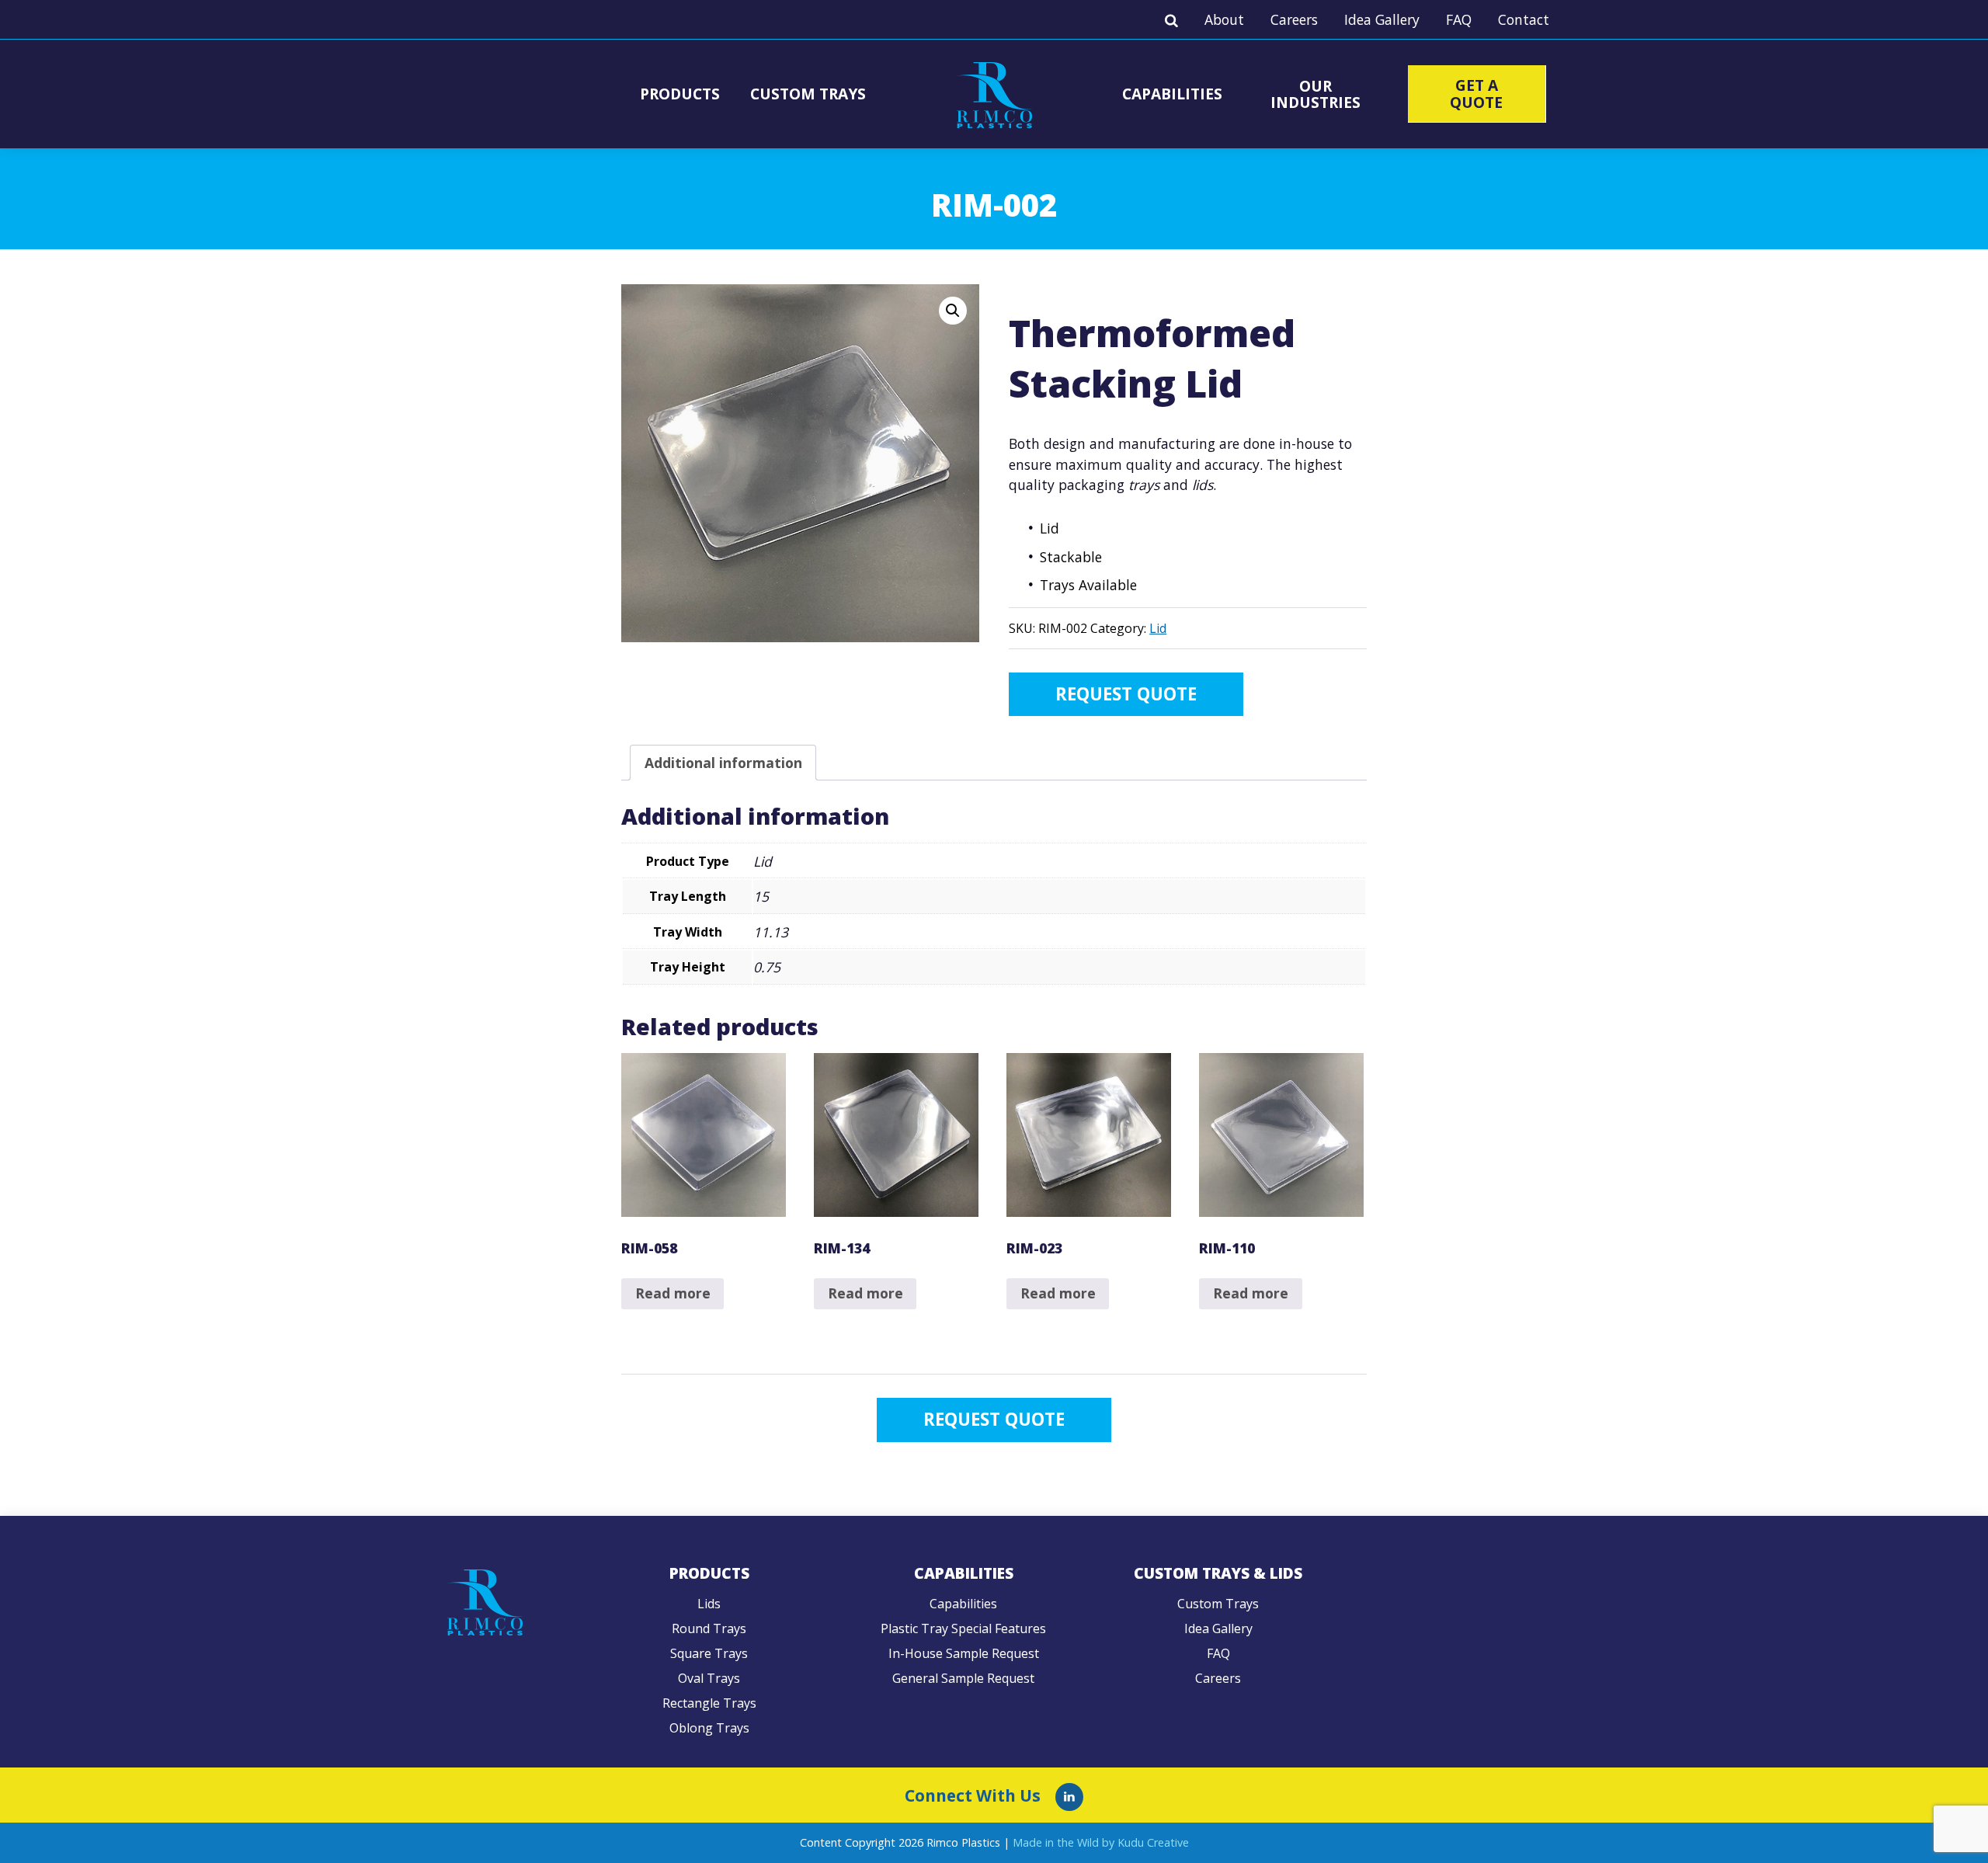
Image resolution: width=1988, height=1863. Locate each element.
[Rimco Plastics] (1069, 1797)
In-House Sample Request (964, 1653)
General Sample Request (963, 1678)
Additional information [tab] (723, 763)
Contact (1524, 19)
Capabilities (1172, 94)
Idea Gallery (1382, 19)
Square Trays (709, 1653)
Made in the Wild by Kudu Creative (1101, 1842)
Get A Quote (1476, 93)
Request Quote (1126, 694)
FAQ (1459, 19)
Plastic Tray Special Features (963, 1628)
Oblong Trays (709, 1728)
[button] (953, 311)
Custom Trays (808, 94)
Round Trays (709, 1628)
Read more (673, 1293)
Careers (1294, 19)
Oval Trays (709, 1678)
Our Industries (1315, 94)
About (1224, 19)
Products (680, 94)
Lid (1158, 628)
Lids (709, 1604)
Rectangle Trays (709, 1703)
